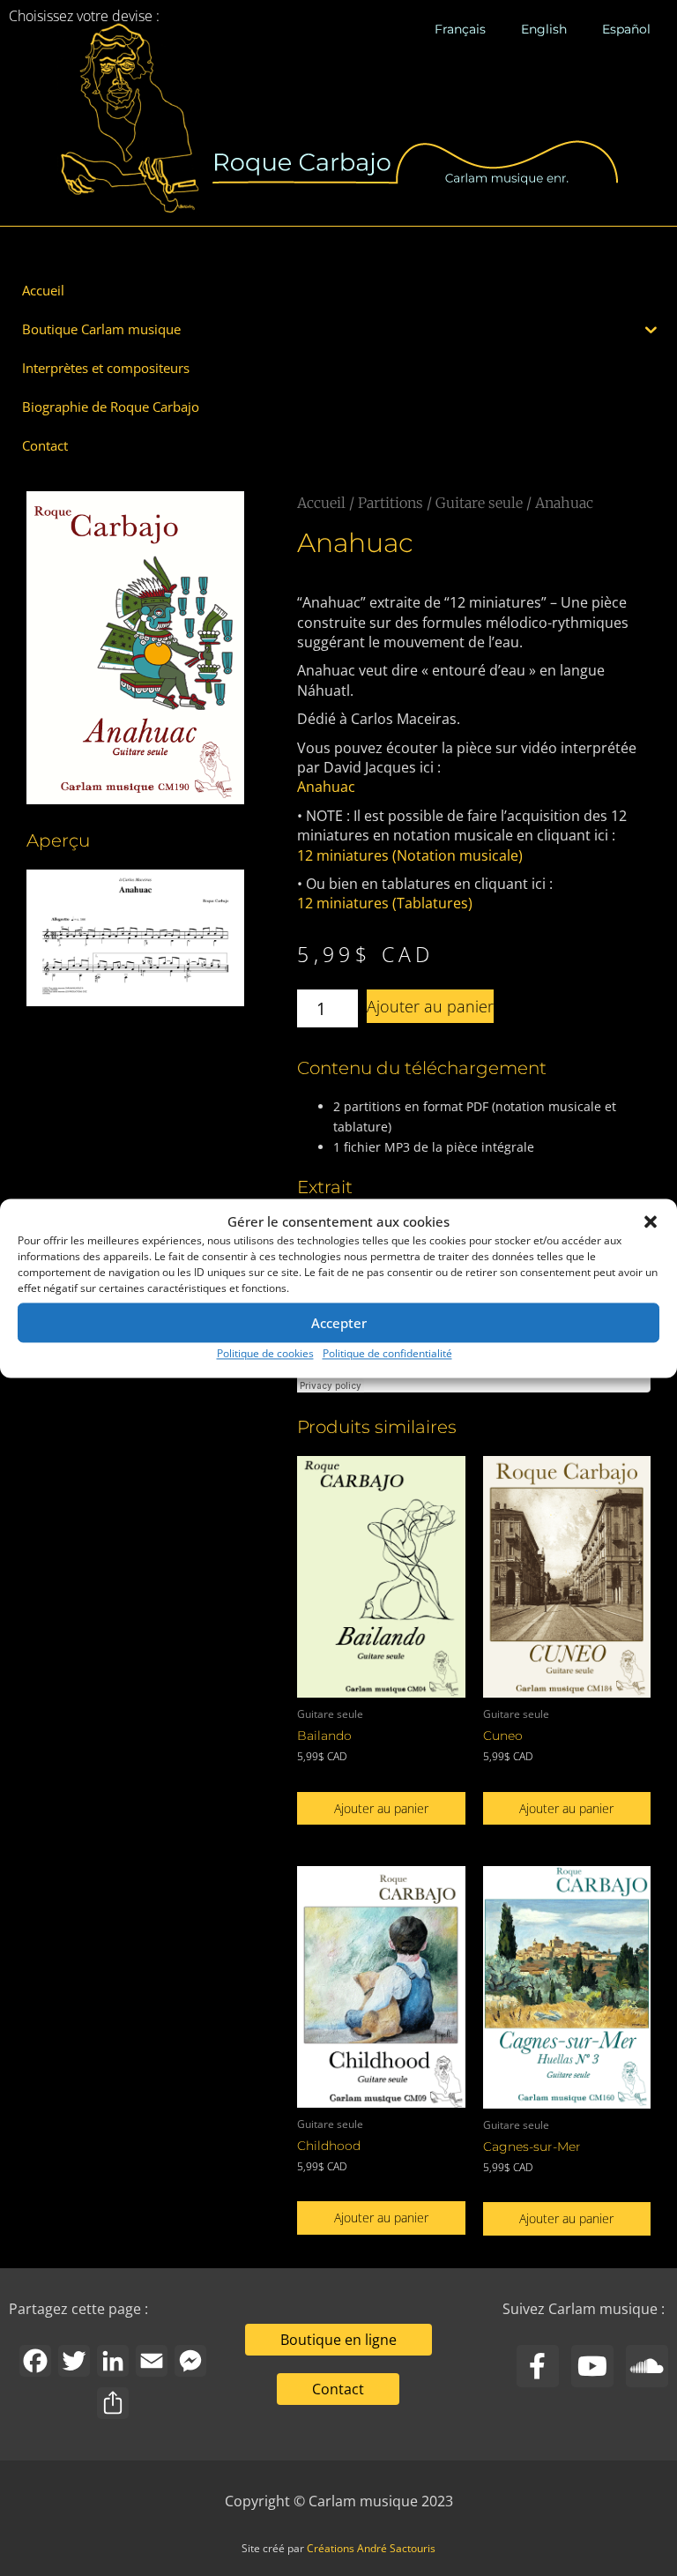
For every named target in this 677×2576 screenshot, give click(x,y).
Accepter (339, 1323)
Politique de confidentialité (387, 1354)
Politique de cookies (265, 1354)
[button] (651, 1221)
